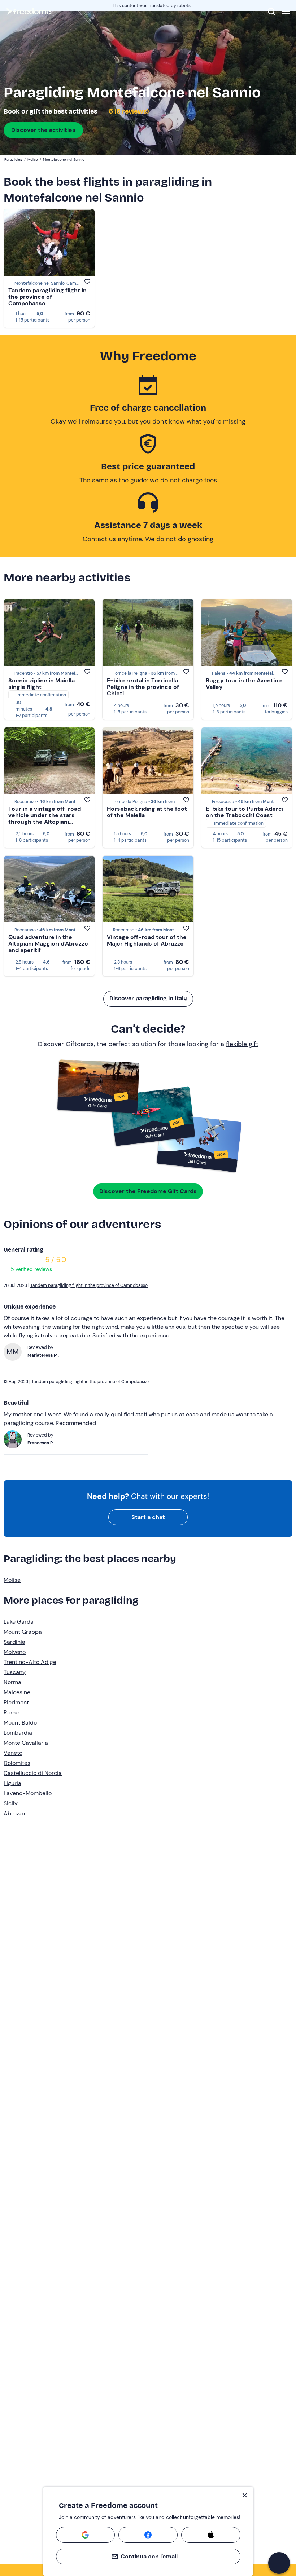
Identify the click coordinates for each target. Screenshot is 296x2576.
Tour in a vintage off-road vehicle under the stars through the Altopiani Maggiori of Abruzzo (45, 818)
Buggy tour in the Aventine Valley (244, 684)
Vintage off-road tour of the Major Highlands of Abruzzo (147, 940)
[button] (279, 2563)
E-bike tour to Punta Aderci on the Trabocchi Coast (245, 812)
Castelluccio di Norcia (33, 1773)
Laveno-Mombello (28, 1793)
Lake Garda (19, 1622)
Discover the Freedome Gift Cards (148, 1191)
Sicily (11, 1803)
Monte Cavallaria (26, 1743)
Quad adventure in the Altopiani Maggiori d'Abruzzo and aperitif (48, 944)
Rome (11, 1712)
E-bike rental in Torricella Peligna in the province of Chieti (143, 687)
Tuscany (15, 1672)
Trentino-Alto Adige (30, 1662)
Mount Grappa (23, 1632)
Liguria (12, 1783)
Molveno (15, 1652)
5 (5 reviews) (128, 111)
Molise (12, 1580)
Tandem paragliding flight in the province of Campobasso (47, 297)
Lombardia (18, 1733)
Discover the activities (43, 130)
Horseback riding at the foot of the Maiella (147, 812)
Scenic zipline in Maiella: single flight (42, 684)
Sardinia (14, 1642)
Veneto (13, 1753)
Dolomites (17, 1763)
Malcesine (17, 1692)
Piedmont (16, 1702)
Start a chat (148, 1517)
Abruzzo (14, 1813)
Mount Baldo (20, 1723)
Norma (12, 1682)
